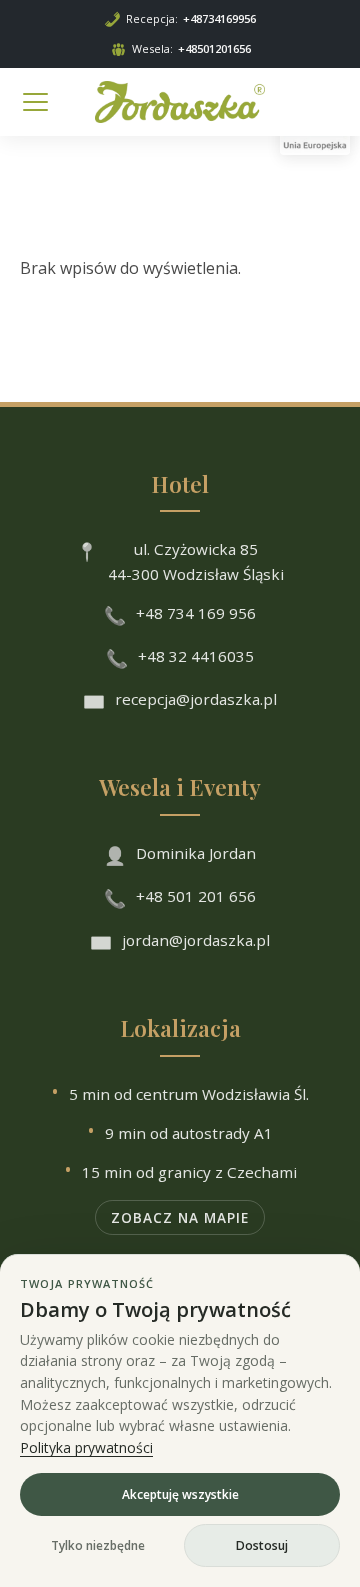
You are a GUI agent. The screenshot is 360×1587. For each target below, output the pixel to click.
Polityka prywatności (86, 1447)
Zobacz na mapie (180, 1217)
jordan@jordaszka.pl (196, 940)
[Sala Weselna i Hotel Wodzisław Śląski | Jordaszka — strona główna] (179, 102)
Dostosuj (262, 1545)
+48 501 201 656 (196, 896)
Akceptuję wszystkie (180, 1494)
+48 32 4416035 (196, 656)
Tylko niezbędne (98, 1545)
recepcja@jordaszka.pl (196, 699)
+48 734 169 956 (196, 613)
